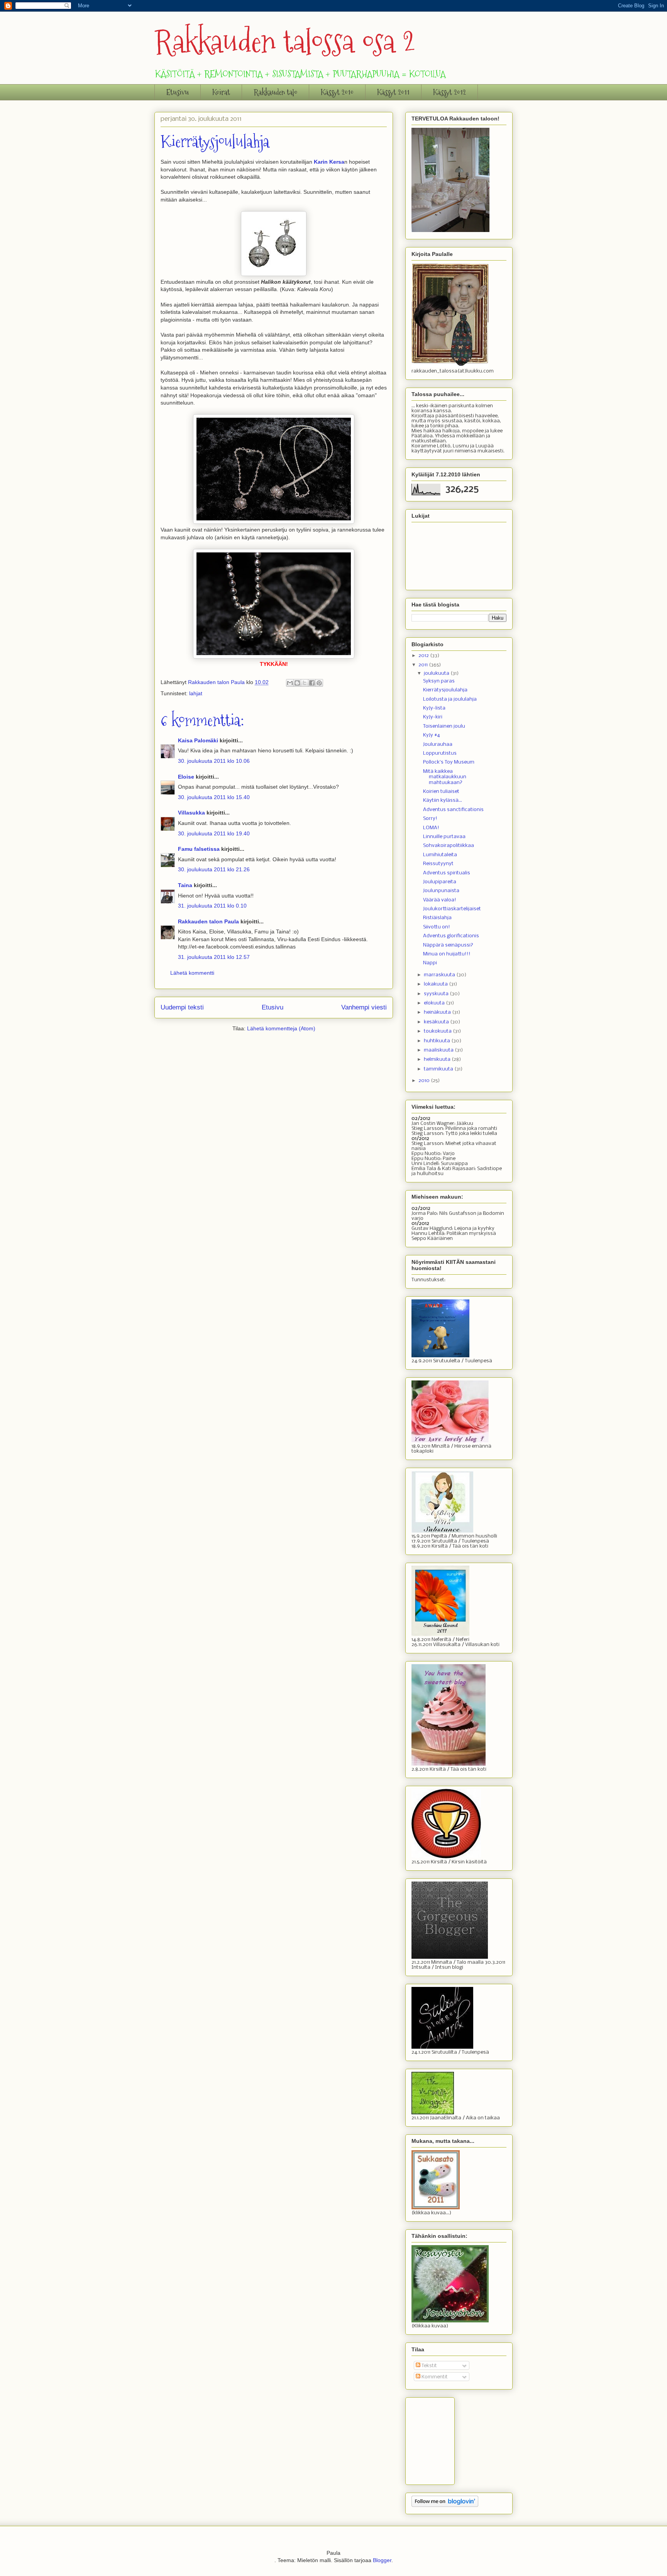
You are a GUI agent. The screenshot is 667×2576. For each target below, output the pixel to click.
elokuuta (435, 1003)
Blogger (382, 2560)
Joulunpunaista (441, 891)
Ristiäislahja (437, 918)
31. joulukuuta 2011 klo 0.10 (212, 906)
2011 (424, 665)
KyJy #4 (432, 735)
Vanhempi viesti (364, 1007)
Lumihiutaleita (440, 855)
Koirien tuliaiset (441, 792)
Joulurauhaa (438, 744)
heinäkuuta (438, 1012)
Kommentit (434, 2377)
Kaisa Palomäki (198, 740)
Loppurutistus (440, 753)
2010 (425, 1081)
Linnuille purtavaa (444, 837)
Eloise (186, 777)
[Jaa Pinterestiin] (319, 683)
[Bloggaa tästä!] (297, 683)
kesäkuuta (437, 1022)
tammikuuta (439, 1069)
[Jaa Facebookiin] (312, 683)
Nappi (430, 963)
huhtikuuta (438, 1041)
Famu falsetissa (199, 849)
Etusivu (178, 92)
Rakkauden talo (275, 92)
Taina (185, 885)
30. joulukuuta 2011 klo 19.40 (214, 833)
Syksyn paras (439, 681)
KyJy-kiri (433, 717)
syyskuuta (437, 994)
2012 (424, 656)
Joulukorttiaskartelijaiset (452, 909)
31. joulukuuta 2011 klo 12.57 (214, 957)
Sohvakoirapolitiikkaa (449, 846)
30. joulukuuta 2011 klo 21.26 (214, 869)
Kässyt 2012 (449, 92)
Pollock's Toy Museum (449, 762)
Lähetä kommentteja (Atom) (281, 1028)
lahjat (196, 693)
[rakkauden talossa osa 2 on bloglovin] (445, 2506)
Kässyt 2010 (337, 92)
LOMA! (431, 828)
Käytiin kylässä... (443, 800)
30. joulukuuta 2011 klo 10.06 (214, 761)
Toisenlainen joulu (444, 726)
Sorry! (430, 819)
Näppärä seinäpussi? (448, 945)
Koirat (221, 92)
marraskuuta (440, 975)
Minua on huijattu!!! (447, 954)
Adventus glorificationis (451, 936)
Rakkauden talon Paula (208, 921)
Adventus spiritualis (447, 873)
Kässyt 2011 (393, 92)
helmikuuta (438, 1059)
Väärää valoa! (440, 900)
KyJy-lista (434, 708)
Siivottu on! (437, 927)
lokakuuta (436, 984)
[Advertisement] (450, 2439)
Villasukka (191, 813)
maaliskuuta (439, 1050)
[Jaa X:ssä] (305, 683)
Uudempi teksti (182, 1007)
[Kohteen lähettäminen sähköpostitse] (290, 683)
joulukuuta (437, 673)
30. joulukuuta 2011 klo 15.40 (214, 797)
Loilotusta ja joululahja (450, 699)
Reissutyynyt (438, 864)
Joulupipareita (440, 882)
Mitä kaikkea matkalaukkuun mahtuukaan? (445, 777)
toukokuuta (438, 1031)
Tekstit (429, 2366)
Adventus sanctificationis (453, 810)
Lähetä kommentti (192, 973)
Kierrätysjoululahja (445, 690)
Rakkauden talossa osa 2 (285, 41)
